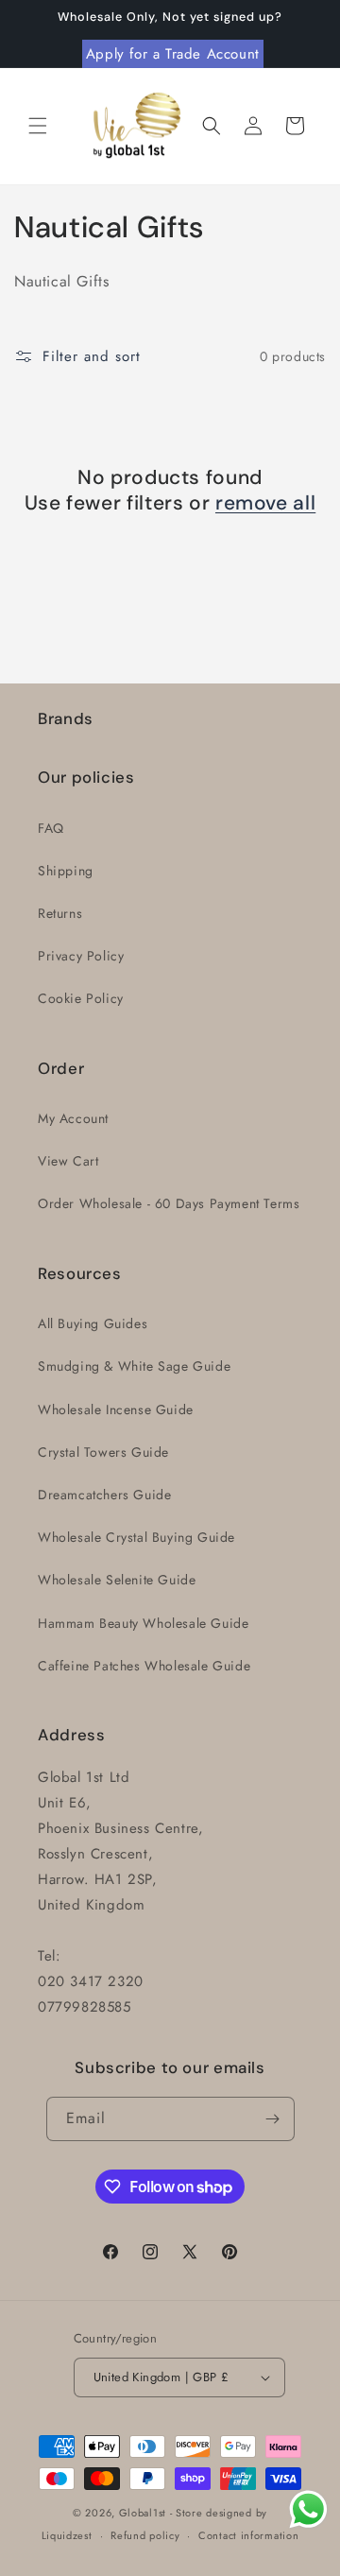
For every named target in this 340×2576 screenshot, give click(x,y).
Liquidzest (67, 2535)
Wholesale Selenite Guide (117, 1580)
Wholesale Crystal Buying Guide (136, 1537)
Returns (60, 913)
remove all (265, 503)
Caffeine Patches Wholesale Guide (144, 1666)
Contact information (248, 2535)
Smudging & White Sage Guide (134, 1366)
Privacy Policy (81, 956)
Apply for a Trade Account (173, 54)
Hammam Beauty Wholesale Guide (143, 1623)
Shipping (66, 871)
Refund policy (145, 2535)
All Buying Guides (93, 1323)
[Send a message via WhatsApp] (308, 2509)
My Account (73, 1118)
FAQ (51, 828)
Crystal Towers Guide (103, 1452)
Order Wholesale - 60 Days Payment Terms (169, 1203)
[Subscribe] (273, 2119)
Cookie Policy (81, 998)
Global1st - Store (161, 2513)
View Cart (68, 1161)
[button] (38, 126)
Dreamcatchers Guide (104, 1495)
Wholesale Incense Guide (116, 1409)
